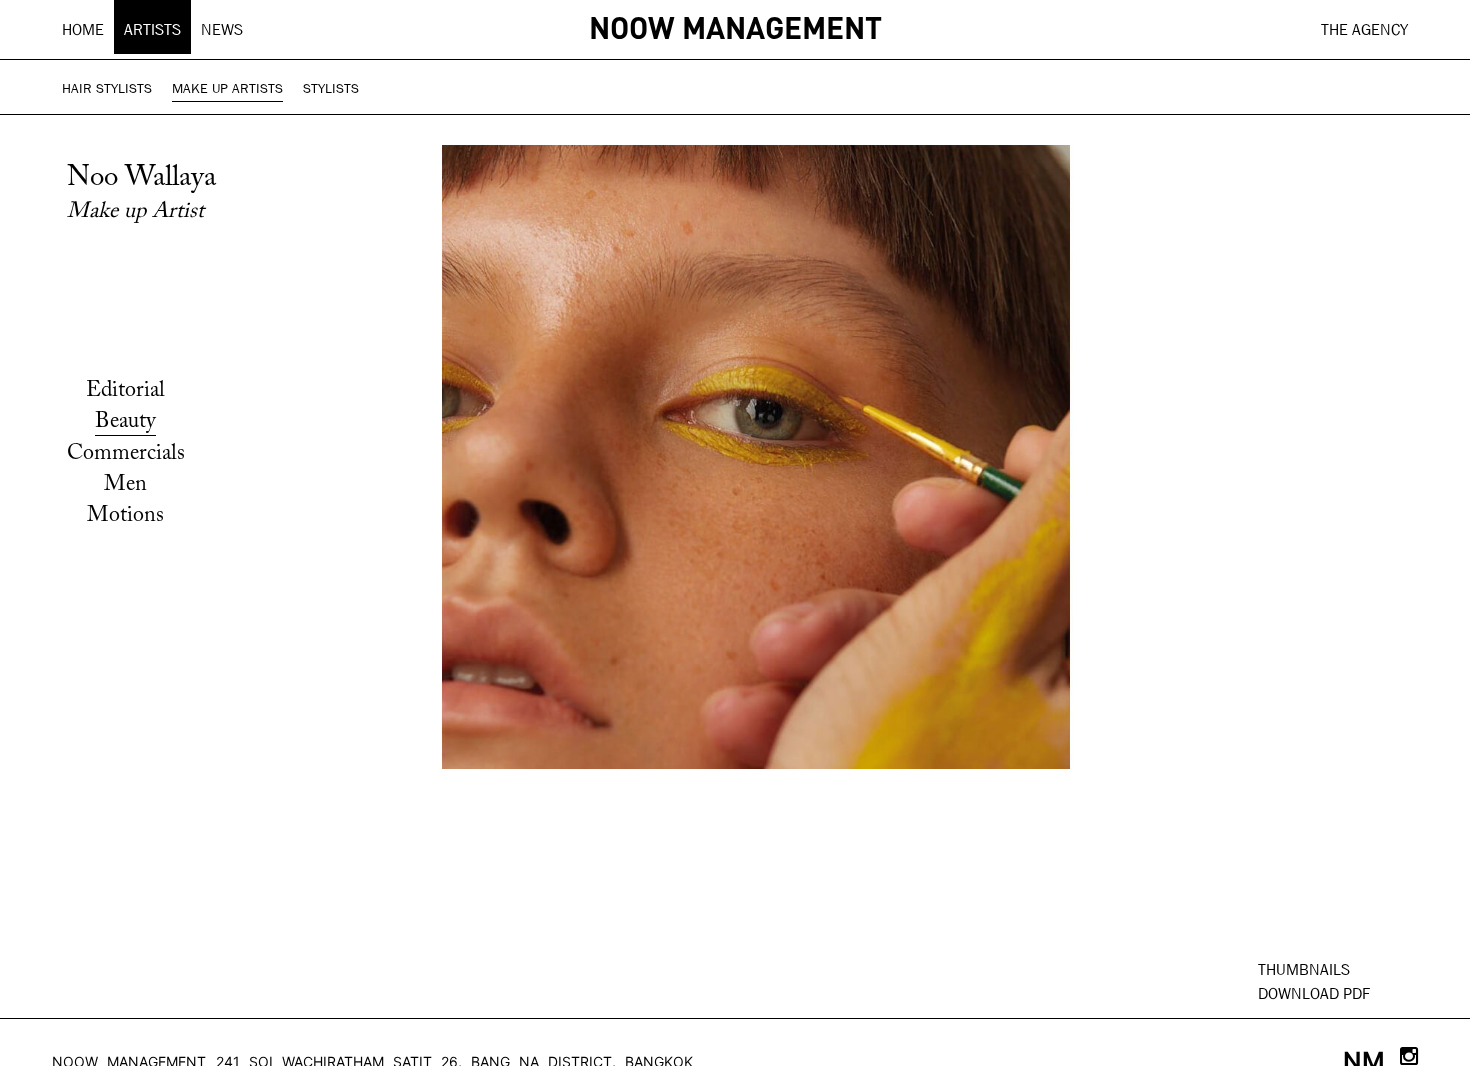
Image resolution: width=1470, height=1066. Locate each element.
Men (125, 485)
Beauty (125, 422)
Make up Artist (135, 212)
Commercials (126, 454)
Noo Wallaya (141, 178)
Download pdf (1314, 993)
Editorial (125, 391)
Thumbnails (1304, 969)
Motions (125, 516)
